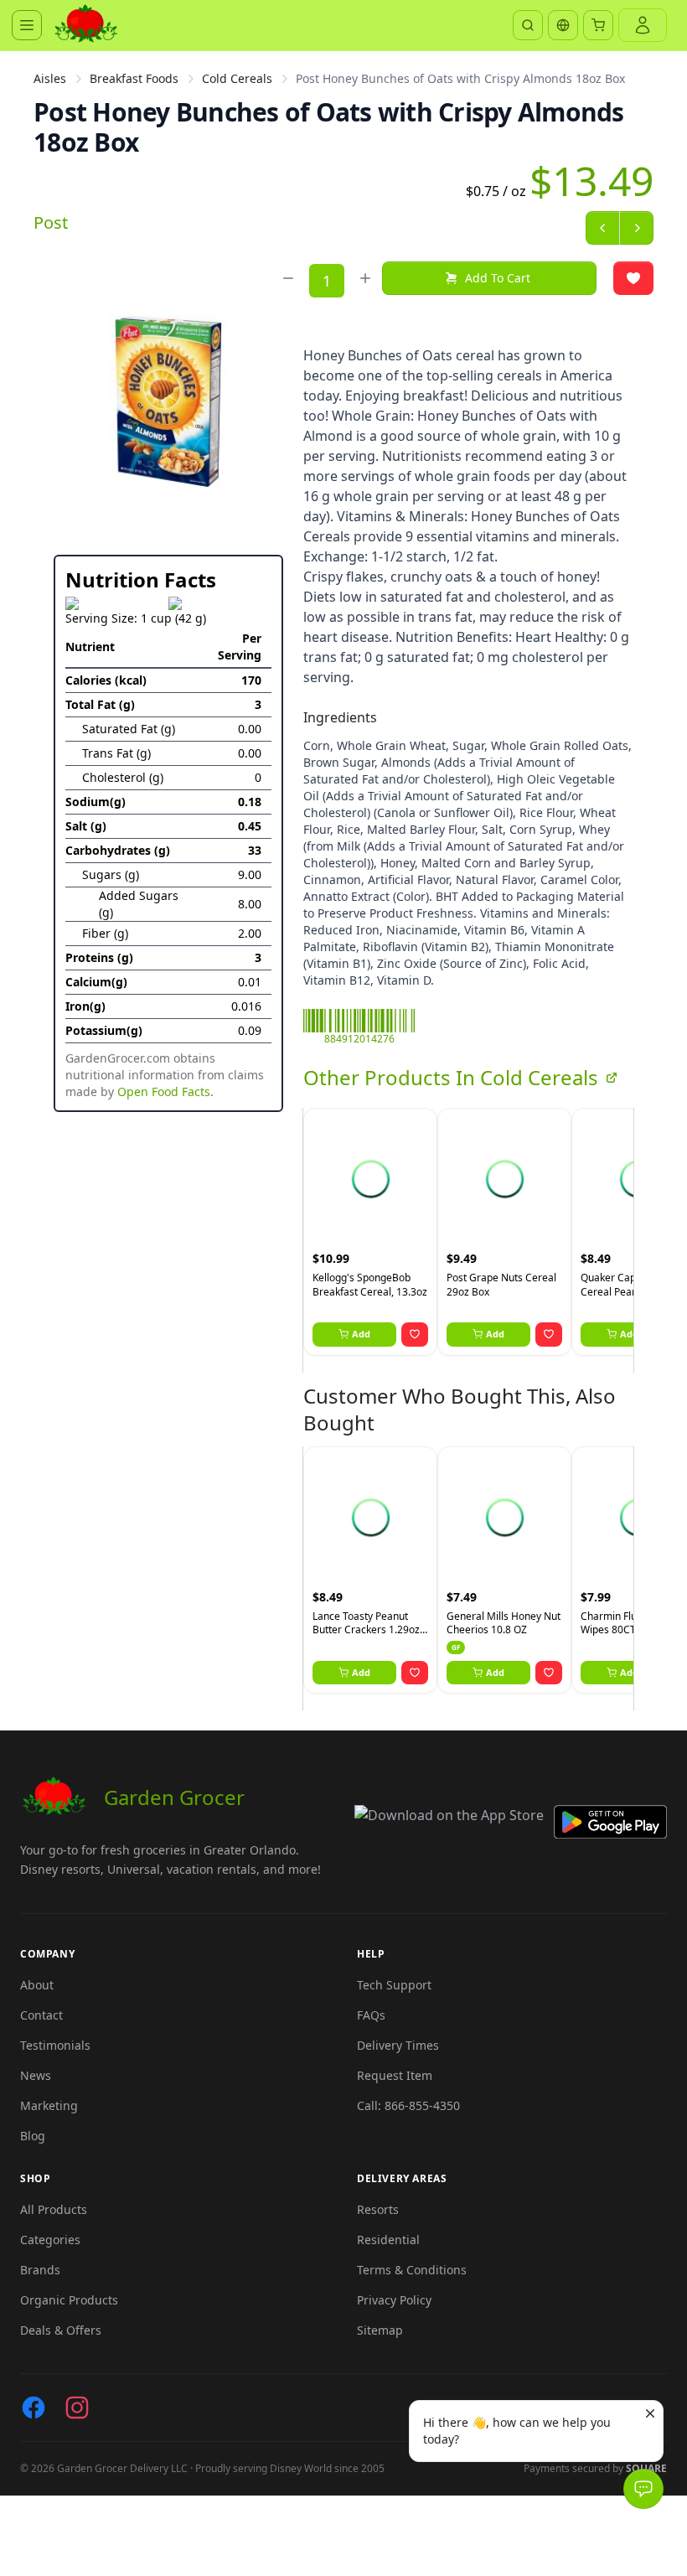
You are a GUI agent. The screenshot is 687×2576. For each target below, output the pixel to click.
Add (361, 1334)
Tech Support (394, 1985)
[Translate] (563, 25)
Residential (388, 2240)
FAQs (371, 2015)
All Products (54, 2209)
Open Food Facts (164, 1091)
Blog (33, 2136)
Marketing (49, 2105)
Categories (50, 2240)
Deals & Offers (61, 2330)
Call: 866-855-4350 (408, 2105)
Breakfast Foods (134, 78)
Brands (40, 2270)
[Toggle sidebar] (27, 25)
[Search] (528, 25)
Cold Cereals (237, 78)
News (36, 2075)
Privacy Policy (394, 2300)
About (37, 1985)
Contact (41, 2015)
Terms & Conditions (412, 2270)
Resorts (378, 2209)
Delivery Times (398, 2045)
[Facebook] (34, 2408)
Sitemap (380, 2330)
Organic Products (69, 2300)
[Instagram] (77, 2408)
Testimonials (55, 2045)
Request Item (395, 2075)
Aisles (50, 78)
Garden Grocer (174, 1797)
